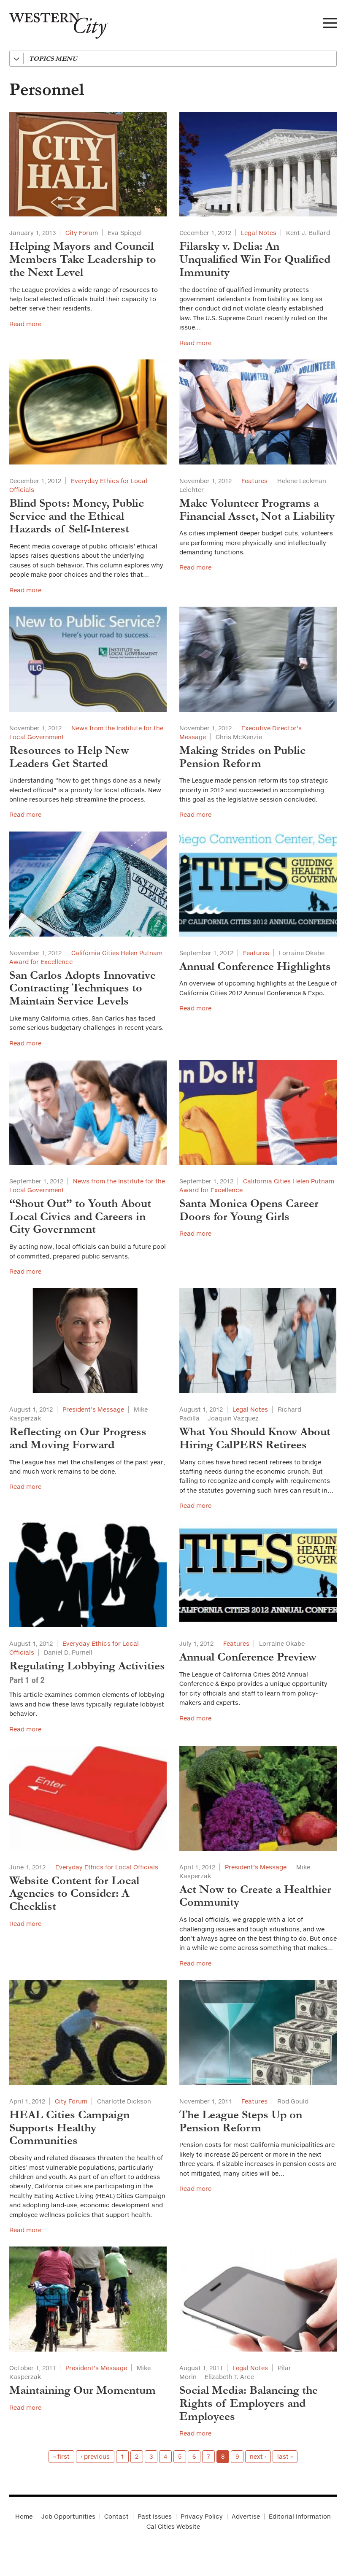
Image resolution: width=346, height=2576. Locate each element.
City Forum (82, 233)
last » (285, 2456)
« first (61, 2456)
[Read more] (88, 164)
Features (254, 481)
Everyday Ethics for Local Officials (107, 1867)
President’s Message (93, 1409)
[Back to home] (54, 23)
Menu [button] (330, 25)
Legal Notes (259, 233)
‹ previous (95, 2456)
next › (258, 2456)
